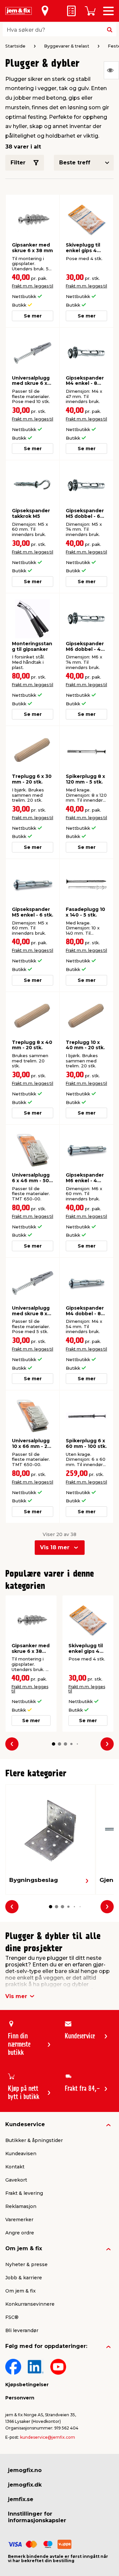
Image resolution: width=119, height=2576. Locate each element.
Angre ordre (20, 2233)
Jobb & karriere (24, 2278)
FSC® (12, 2317)
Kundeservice (25, 2124)
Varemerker (19, 2220)
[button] (54, 1744)
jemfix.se (21, 2499)
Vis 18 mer (55, 1547)
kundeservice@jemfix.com (48, 2437)
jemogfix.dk (25, 2485)
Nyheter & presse (26, 2264)
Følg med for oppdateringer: (46, 2346)
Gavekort (16, 2180)
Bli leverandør (22, 2330)
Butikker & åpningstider (34, 2140)
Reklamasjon (21, 2206)
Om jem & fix (24, 2248)
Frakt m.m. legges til (33, 286)
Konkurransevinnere (30, 2304)
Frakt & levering (24, 2193)
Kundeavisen (21, 2154)
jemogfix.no (25, 2470)
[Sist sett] (111, 70)
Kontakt (15, 2167)
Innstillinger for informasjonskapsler (37, 2517)
